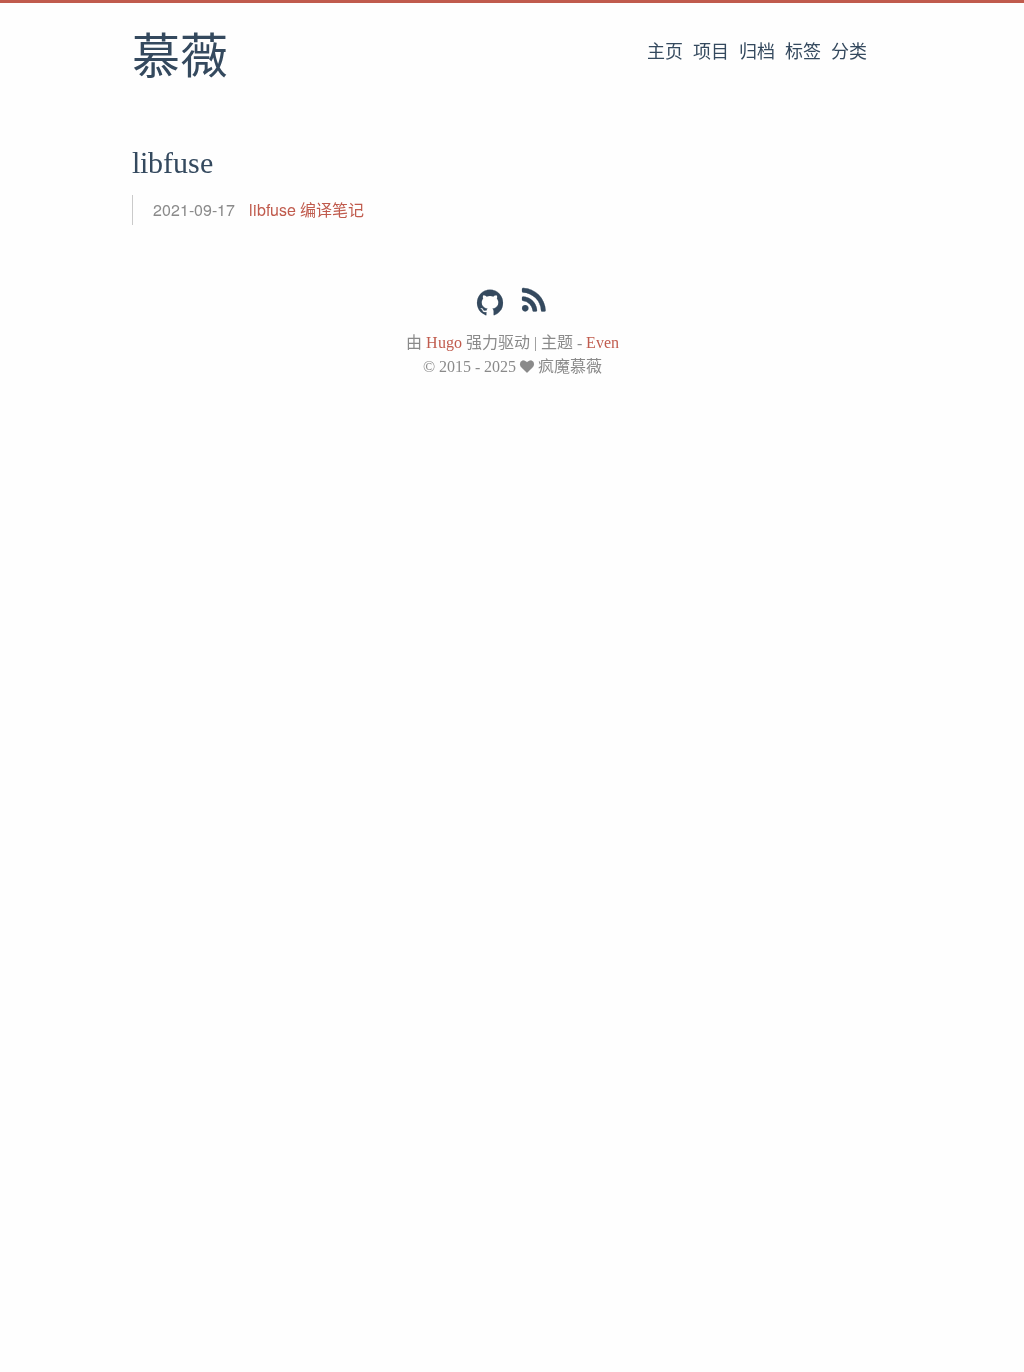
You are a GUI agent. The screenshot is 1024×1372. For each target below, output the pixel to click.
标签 (803, 52)
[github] (490, 303)
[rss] (534, 304)
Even (602, 342)
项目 (711, 52)
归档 (757, 52)
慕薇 (180, 59)
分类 (849, 52)
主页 (665, 52)
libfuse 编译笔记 (306, 209)
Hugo (444, 342)
